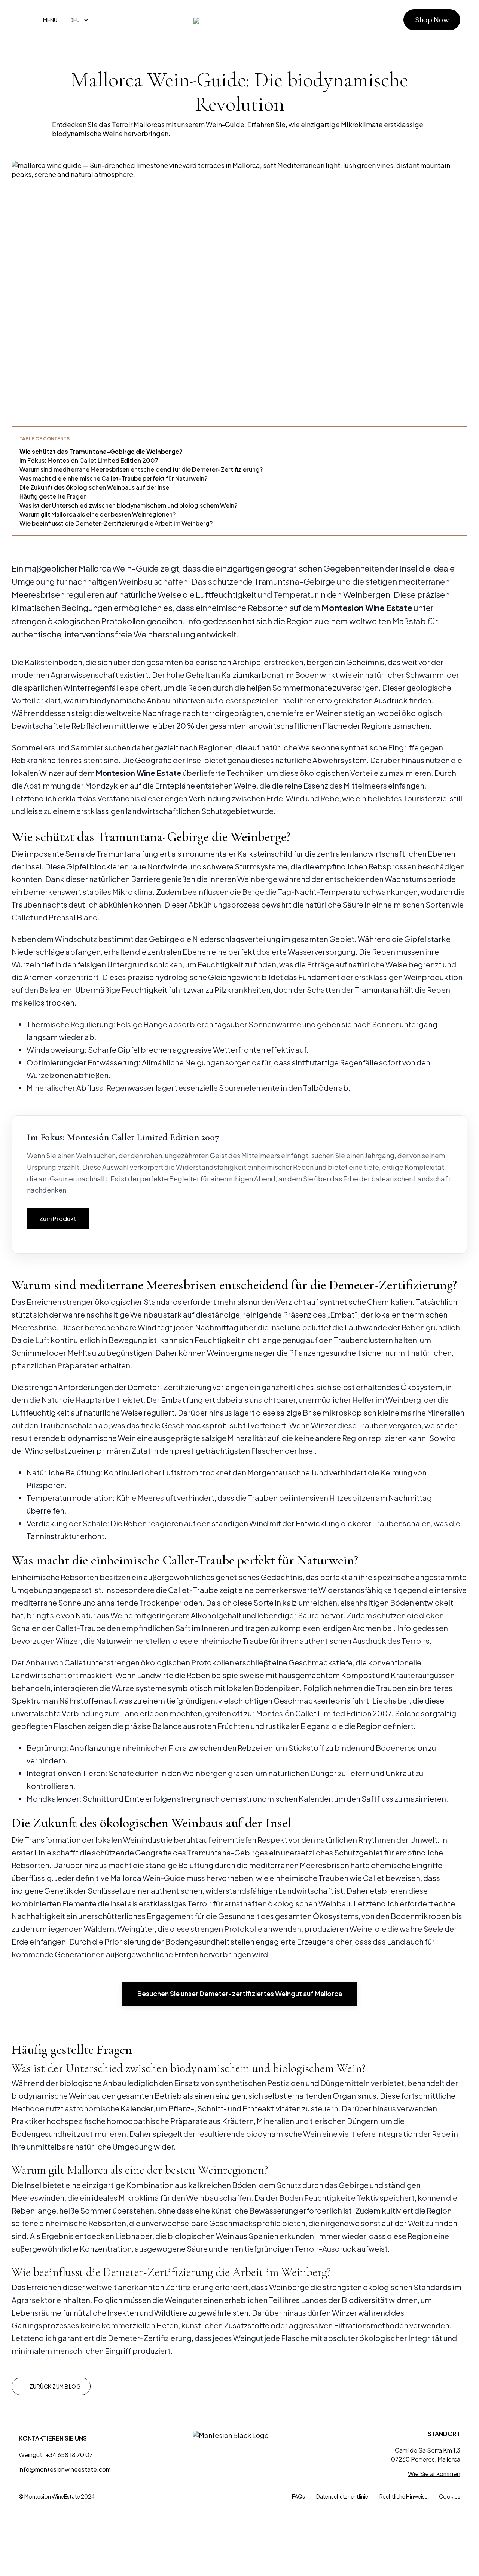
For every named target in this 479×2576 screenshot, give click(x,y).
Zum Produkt (58, 1219)
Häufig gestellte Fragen (53, 496)
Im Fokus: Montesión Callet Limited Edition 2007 (89, 460)
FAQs (298, 2496)
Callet (179, 1590)
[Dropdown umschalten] (86, 20)
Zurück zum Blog (55, 2386)
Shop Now (432, 20)
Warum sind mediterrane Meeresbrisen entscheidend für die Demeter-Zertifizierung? (141, 469)
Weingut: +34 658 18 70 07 (56, 2455)
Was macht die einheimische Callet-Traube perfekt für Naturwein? (113, 478)
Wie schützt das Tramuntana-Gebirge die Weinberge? (101, 451)
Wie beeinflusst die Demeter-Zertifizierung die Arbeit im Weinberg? (116, 523)
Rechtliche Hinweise (404, 2496)
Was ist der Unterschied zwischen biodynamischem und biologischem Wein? (128, 505)
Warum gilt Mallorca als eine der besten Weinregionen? (97, 514)
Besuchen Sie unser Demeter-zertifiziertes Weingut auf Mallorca (240, 1993)
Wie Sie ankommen (434, 2474)
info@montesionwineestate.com (65, 2469)
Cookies (450, 2496)
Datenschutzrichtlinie (342, 2496)
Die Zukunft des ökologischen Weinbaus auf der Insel (95, 487)
